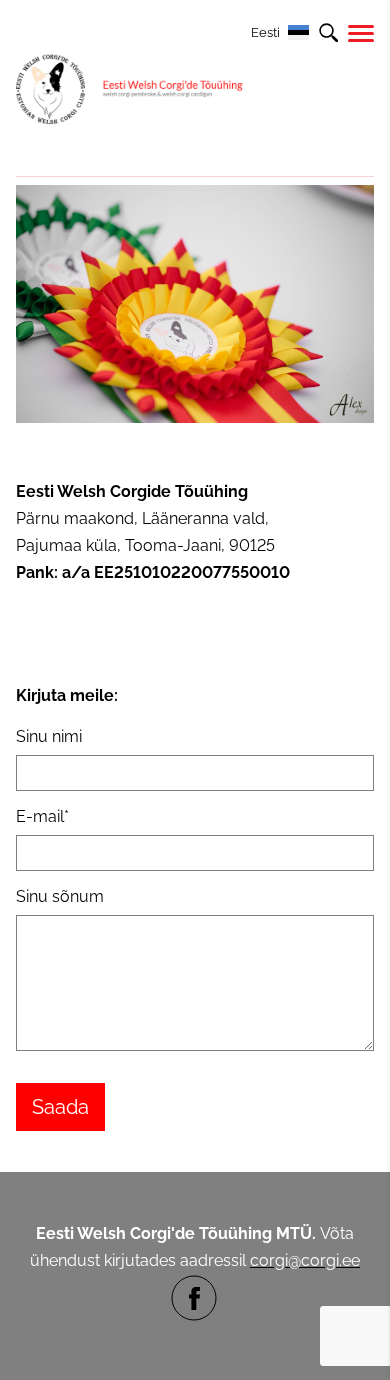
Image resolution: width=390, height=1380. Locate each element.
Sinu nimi (49, 736)
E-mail (40, 816)
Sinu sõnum (60, 896)
